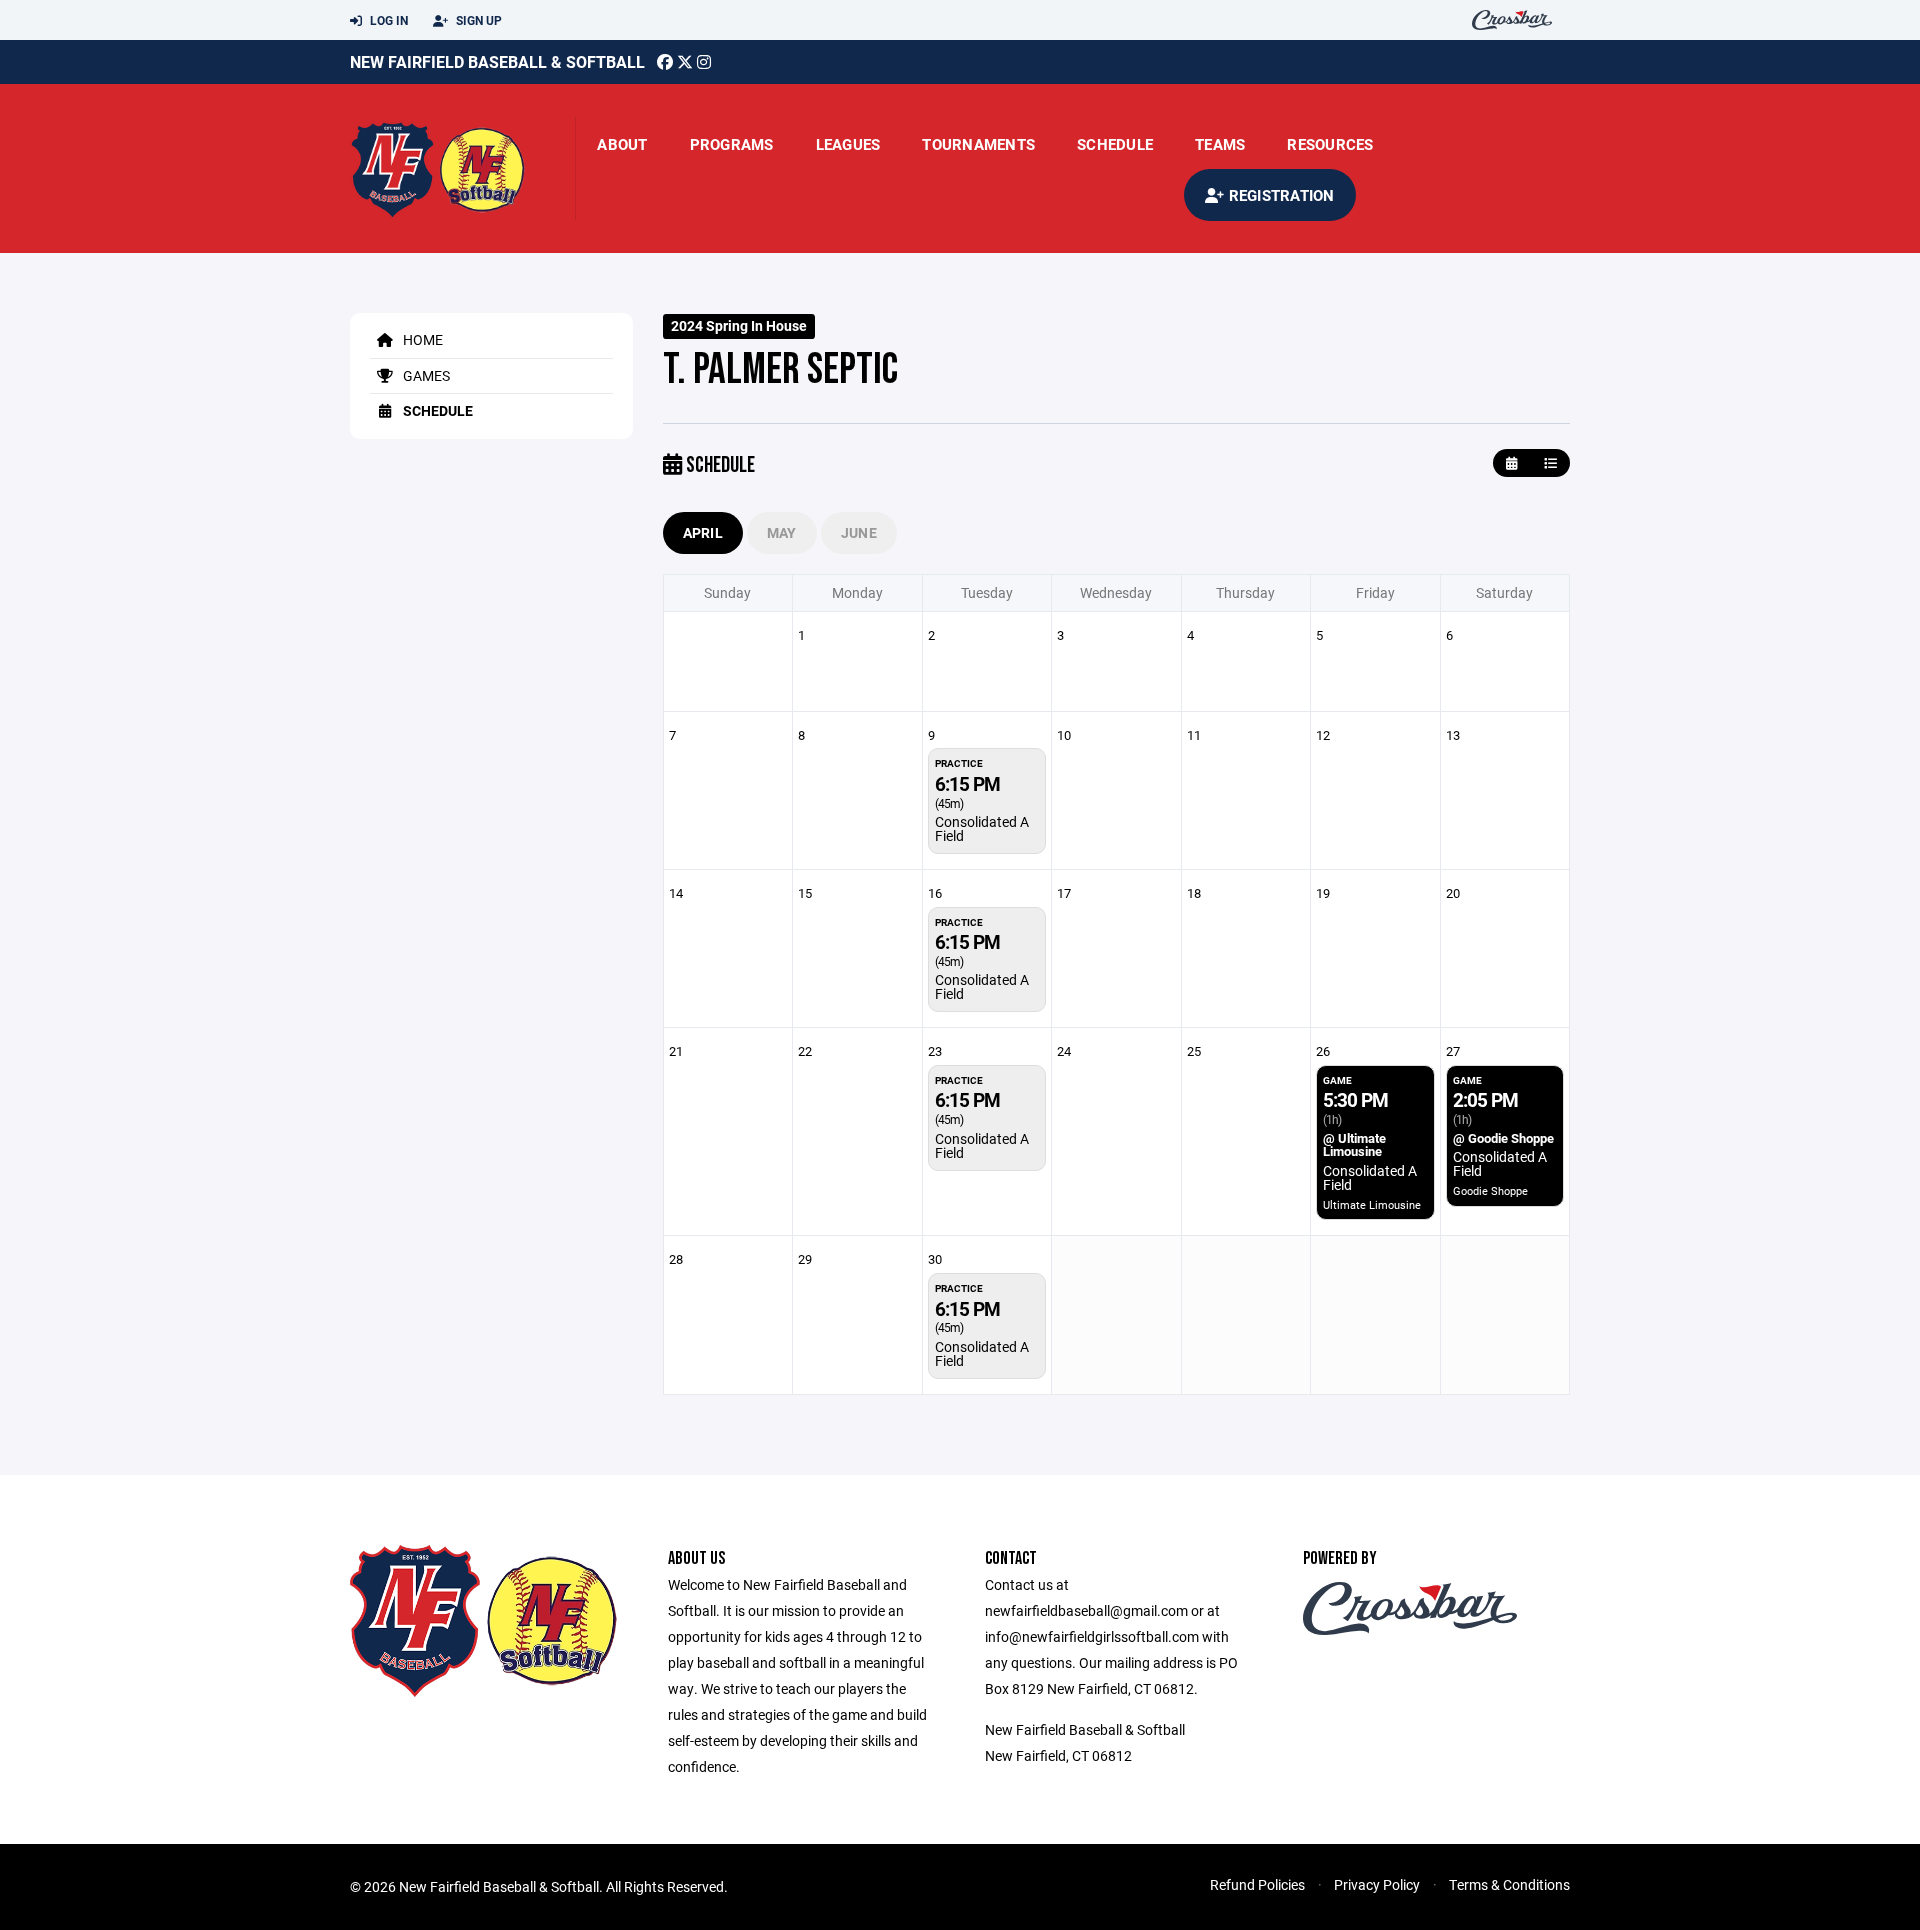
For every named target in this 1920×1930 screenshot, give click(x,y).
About (622, 144)
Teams (1220, 144)
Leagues (848, 144)
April (703, 532)
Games (425, 375)
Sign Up (477, 20)
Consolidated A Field (982, 828)
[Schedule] (1550, 463)
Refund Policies (1257, 1884)
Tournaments (978, 144)
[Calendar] (1511, 463)
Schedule (1115, 144)
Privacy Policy (1377, 1884)
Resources (1330, 144)
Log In (387, 20)
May (782, 532)
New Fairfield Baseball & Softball (497, 61)
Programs (732, 144)
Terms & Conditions (1509, 1884)
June (859, 532)
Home (421, 339)
